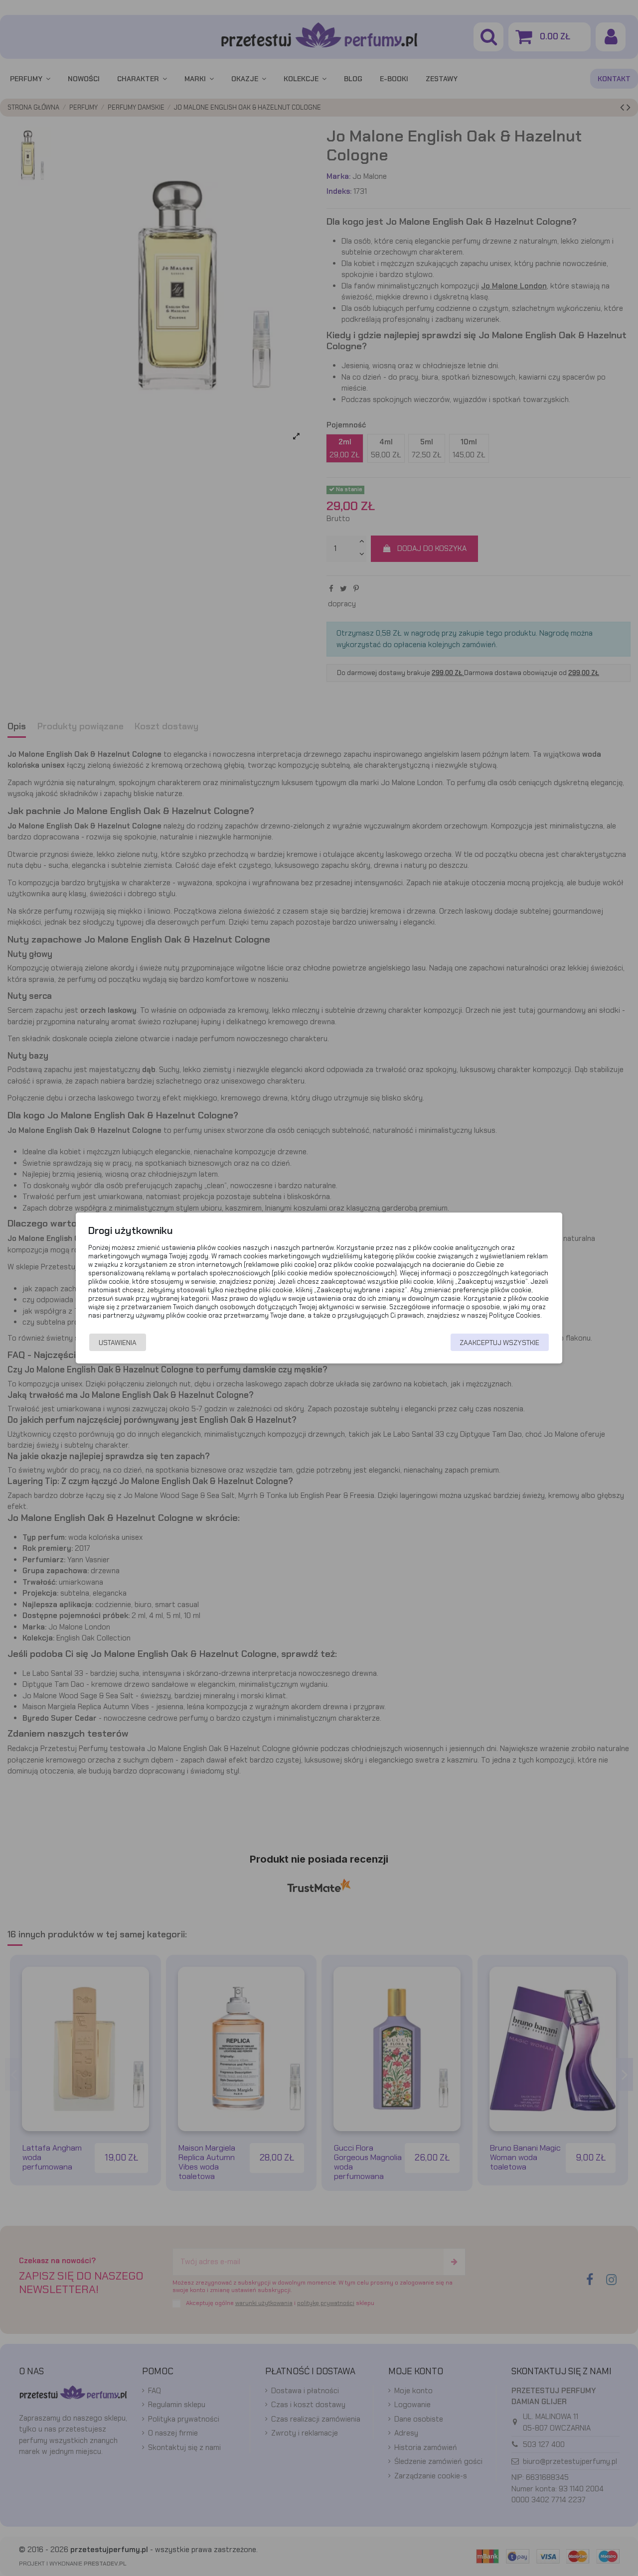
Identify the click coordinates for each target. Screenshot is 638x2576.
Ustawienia (118, 1343)
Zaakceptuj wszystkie (499, 1343)
